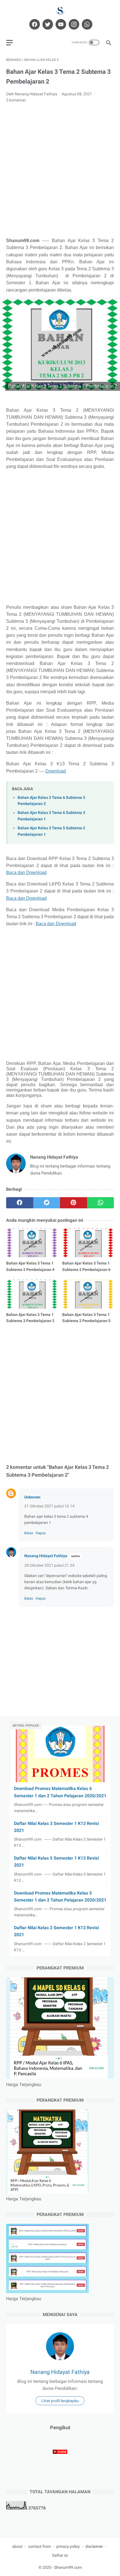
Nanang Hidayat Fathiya (46, 1556)
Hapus (41, 1533)
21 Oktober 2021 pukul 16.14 (49, 1506)
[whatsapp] (86, 24)
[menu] (9, 43)
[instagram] (73, 24)
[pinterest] (74, 1203)
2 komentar (16, 100)
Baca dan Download (26, 873)
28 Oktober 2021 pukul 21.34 (49, 1565)
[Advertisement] (60, 170)
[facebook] (34, 24)
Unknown (32, 1497)
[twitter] (47, 24)
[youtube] (60, 24)
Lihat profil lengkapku (60, 2401)
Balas (29, 1533)
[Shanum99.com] (60, 11)
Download (56, 771)
